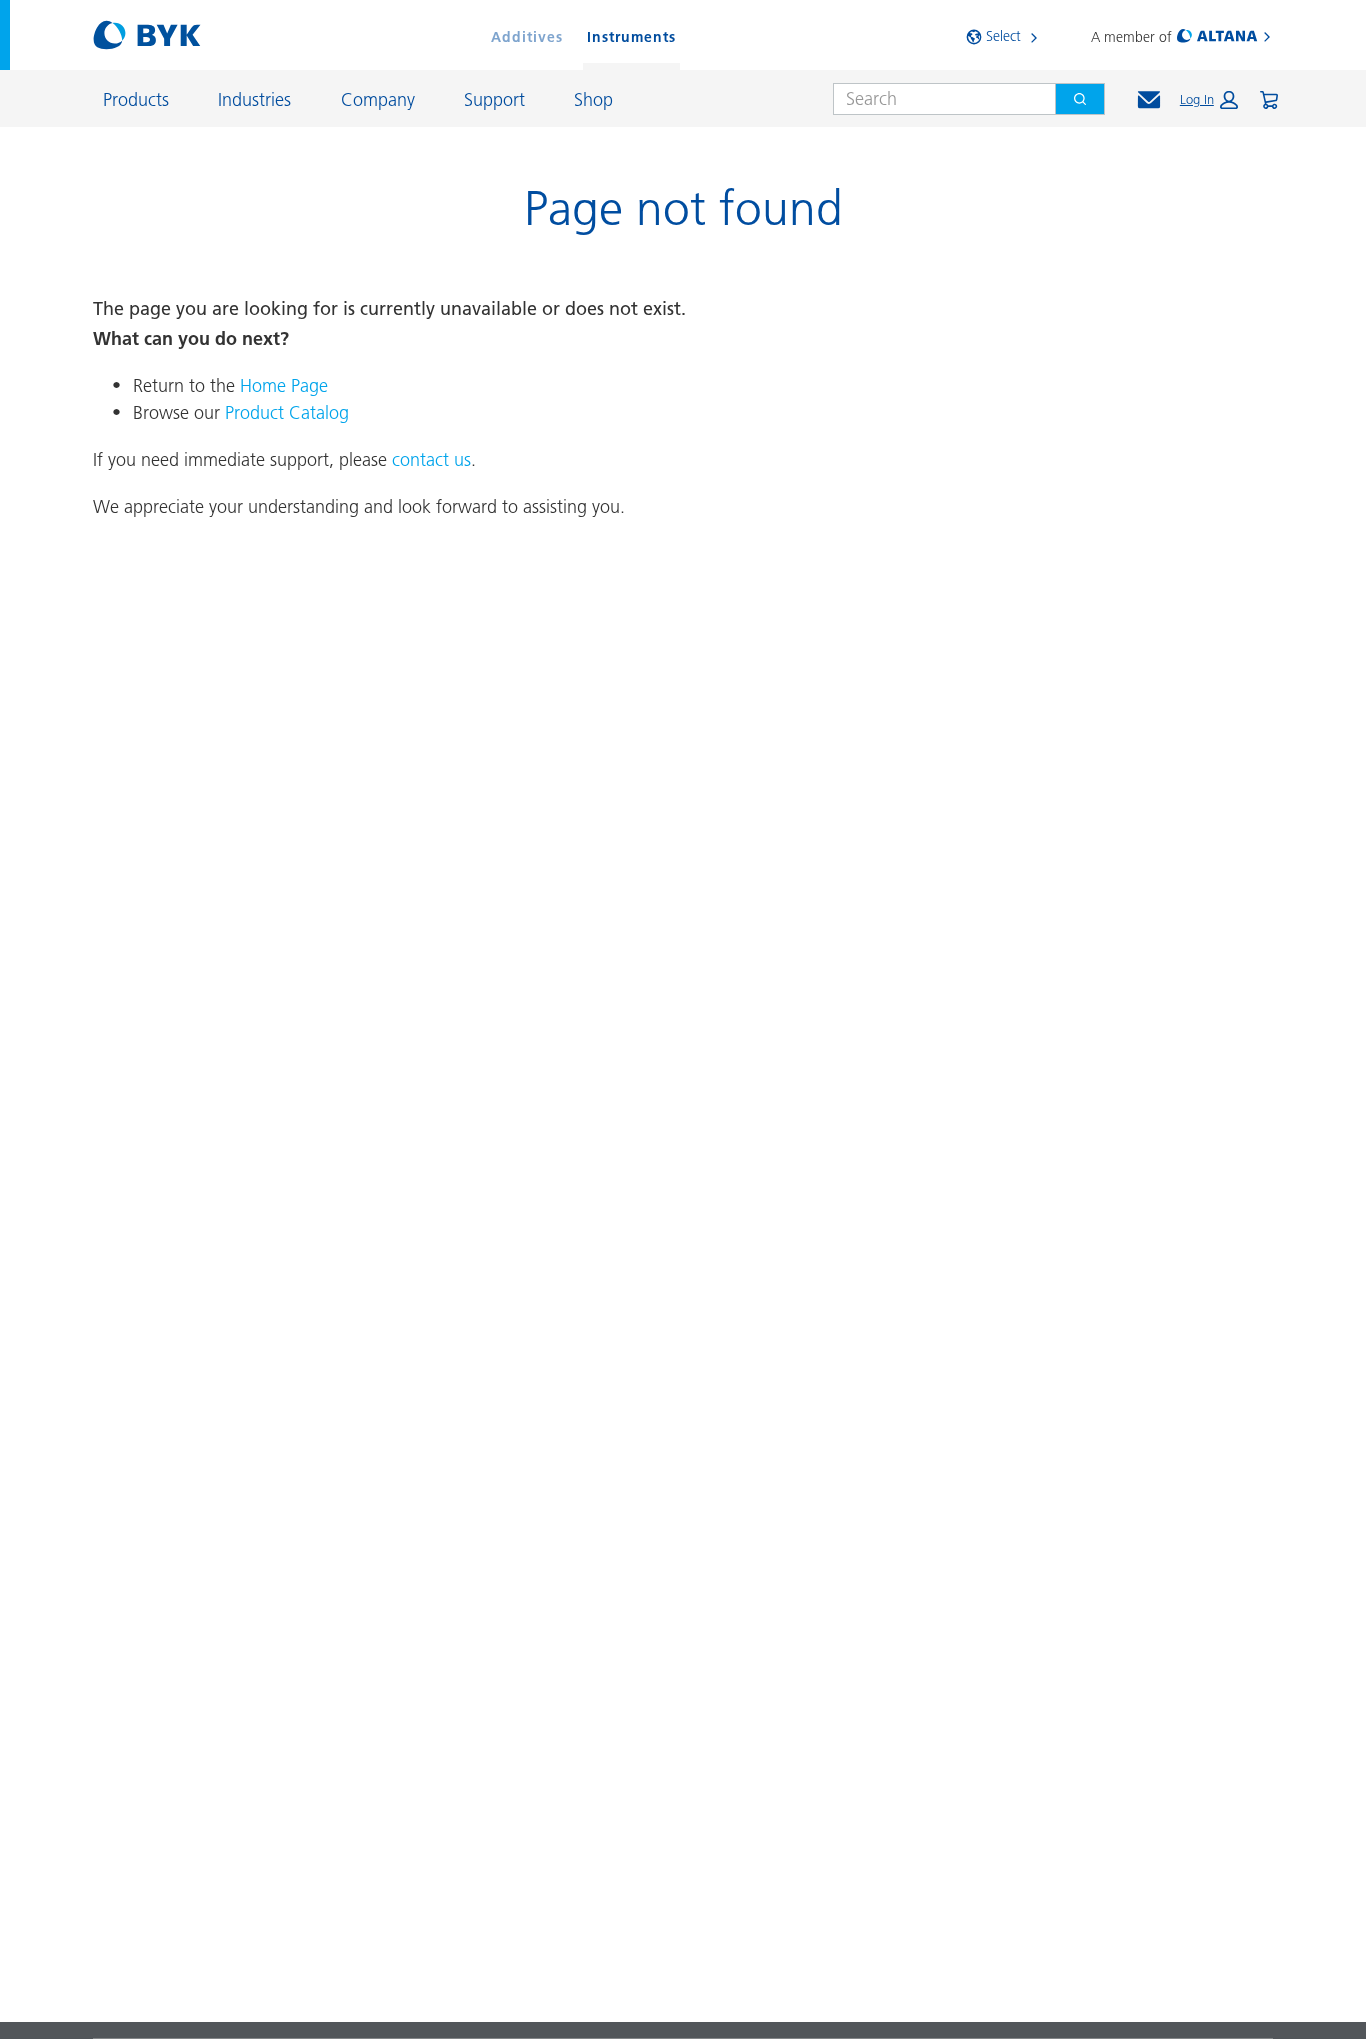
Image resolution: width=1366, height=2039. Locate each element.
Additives (527, 37)
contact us (431, 459)
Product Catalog (287, 412)
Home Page (284, 385)
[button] (1209, 100)
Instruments (631, 37)
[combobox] (936, 99)
